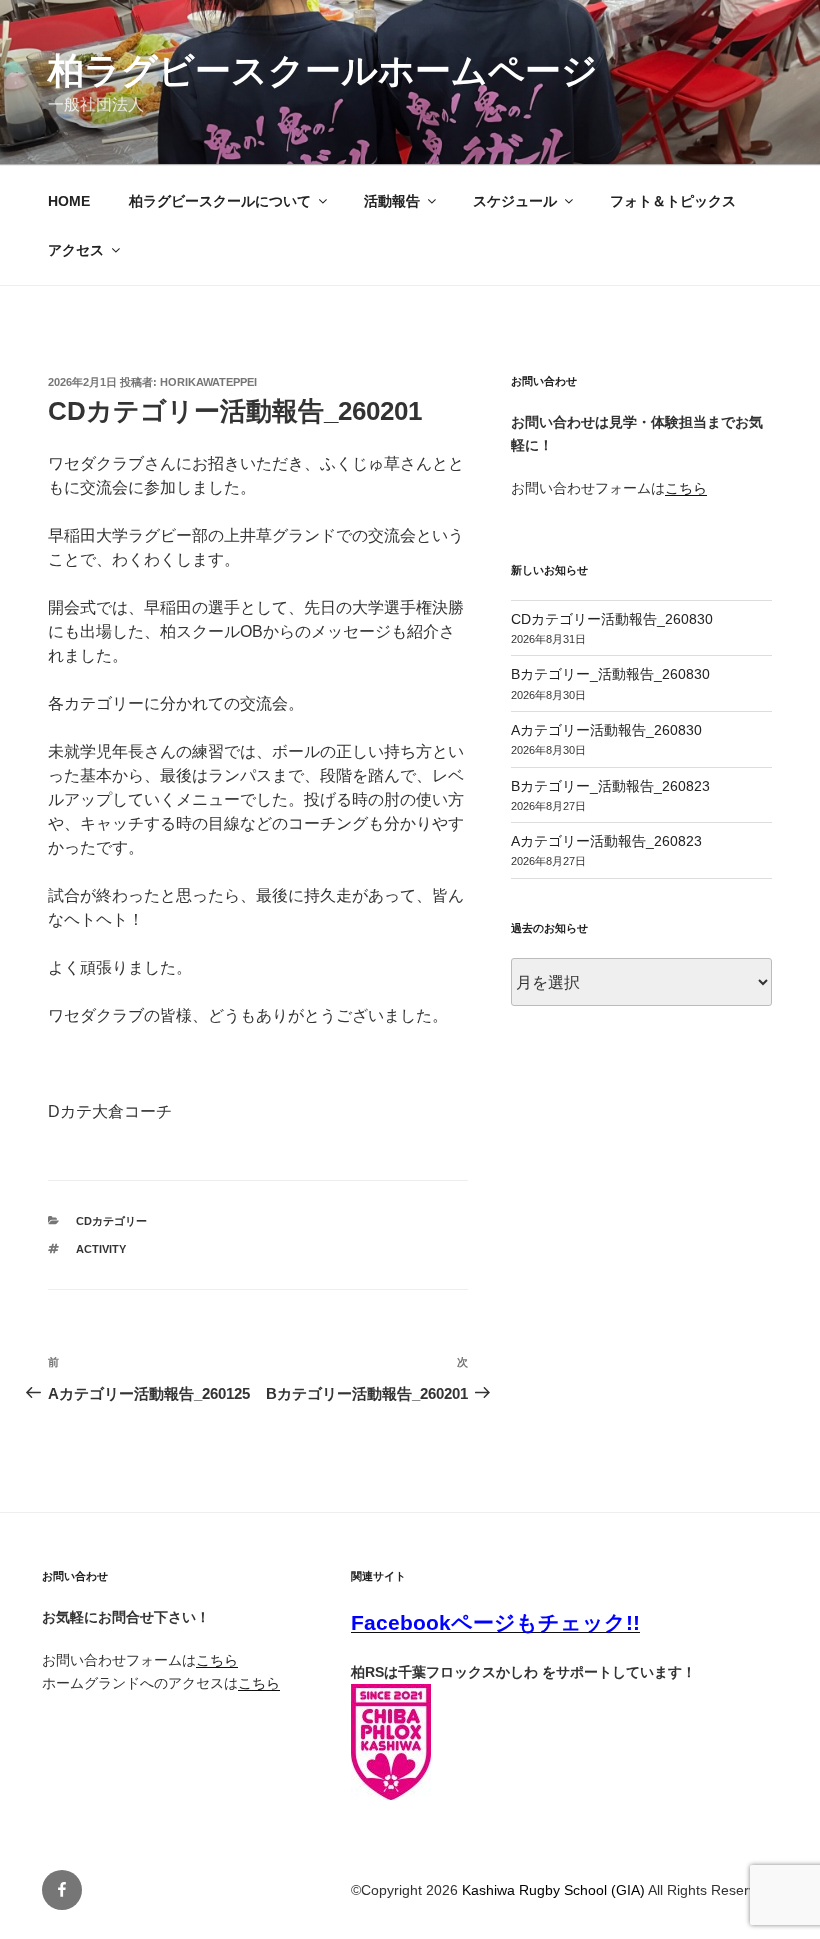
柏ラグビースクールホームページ (323, 70)
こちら (686, 488)
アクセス (76, 250)
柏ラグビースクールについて (220, 201)
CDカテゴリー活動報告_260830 (612, 619)
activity (101, 1249)
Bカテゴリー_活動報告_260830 (610, 674)
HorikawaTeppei (208, 382)
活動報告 (392, 201)
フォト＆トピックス (673, 201)
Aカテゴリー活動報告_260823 (606, 841)
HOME (69, 201)
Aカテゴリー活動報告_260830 (606, 730)
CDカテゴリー (111, 1221)
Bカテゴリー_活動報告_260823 (610, 786)
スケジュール (515, 201)
